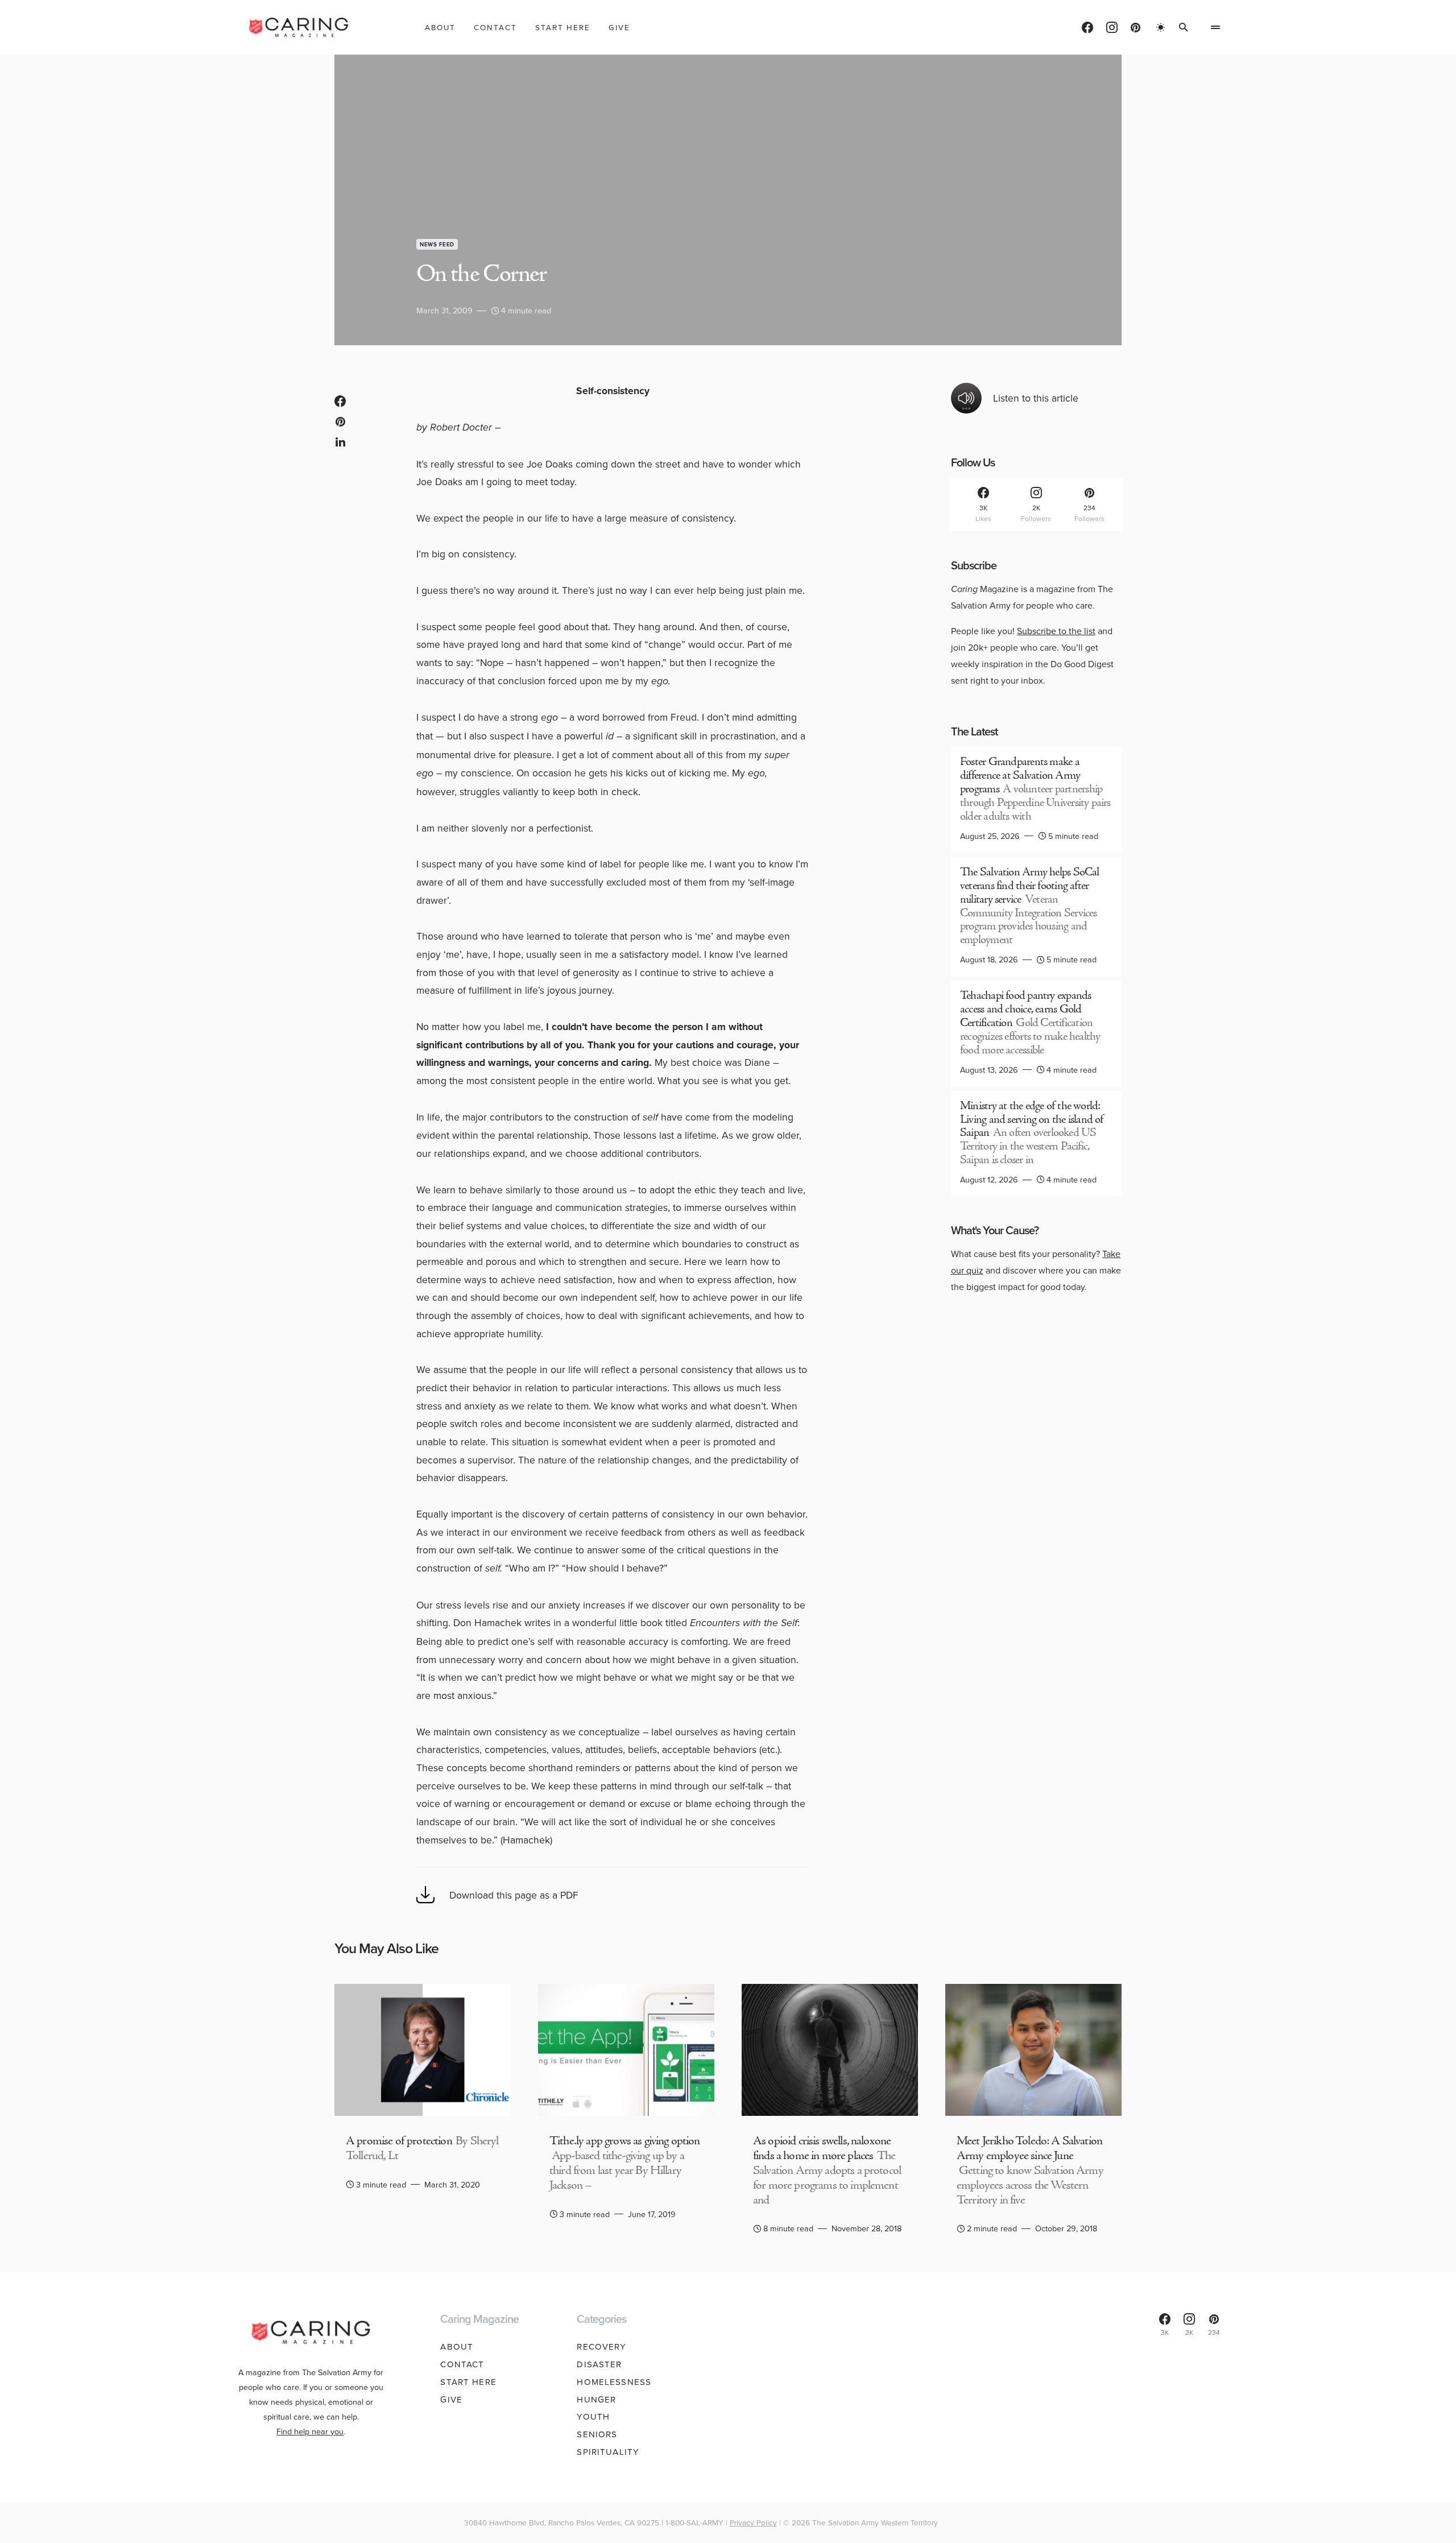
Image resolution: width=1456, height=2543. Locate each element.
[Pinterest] (1136, 27)
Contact (462, 2364)
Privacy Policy (753, 2522)
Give (451, 2399)
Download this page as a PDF (514, 1895)
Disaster (599, 2364)
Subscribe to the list (1056, 631)
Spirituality (608, 2452)
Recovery (601, 2346)
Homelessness (614, 2382)
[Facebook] (1087, 27)
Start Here (468, 2382)
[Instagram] (1112, 27)
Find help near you (310, 2431)
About (457, 2346)
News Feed (437, 244)
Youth (593, 2416)
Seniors (597, 2434)
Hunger (596, 2399)
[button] (1161, 27)
